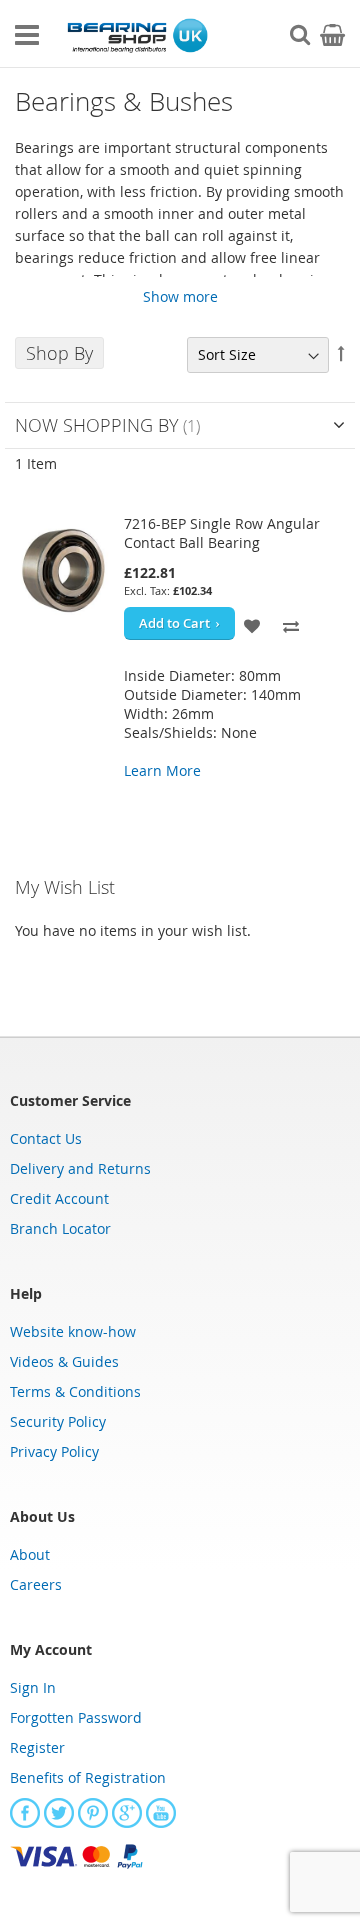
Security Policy (58, 1421)
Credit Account (59, 1198)
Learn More (162, 770)
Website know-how (73, 1331)
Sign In (33, 1687)
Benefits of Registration (88, 1777)
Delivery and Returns (80, 1168)
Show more (180, 296)
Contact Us (46, 1138)
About (30, 1554)
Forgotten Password (76, 1717)
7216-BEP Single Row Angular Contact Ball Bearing (222, 533)
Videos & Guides (64, 1361)
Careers (36, 1584)
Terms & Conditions (75, 1391)
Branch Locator (60, 1228)
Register (37, 1747)
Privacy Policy (54, 1451)
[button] (252, 623)
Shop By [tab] (59, 353)
